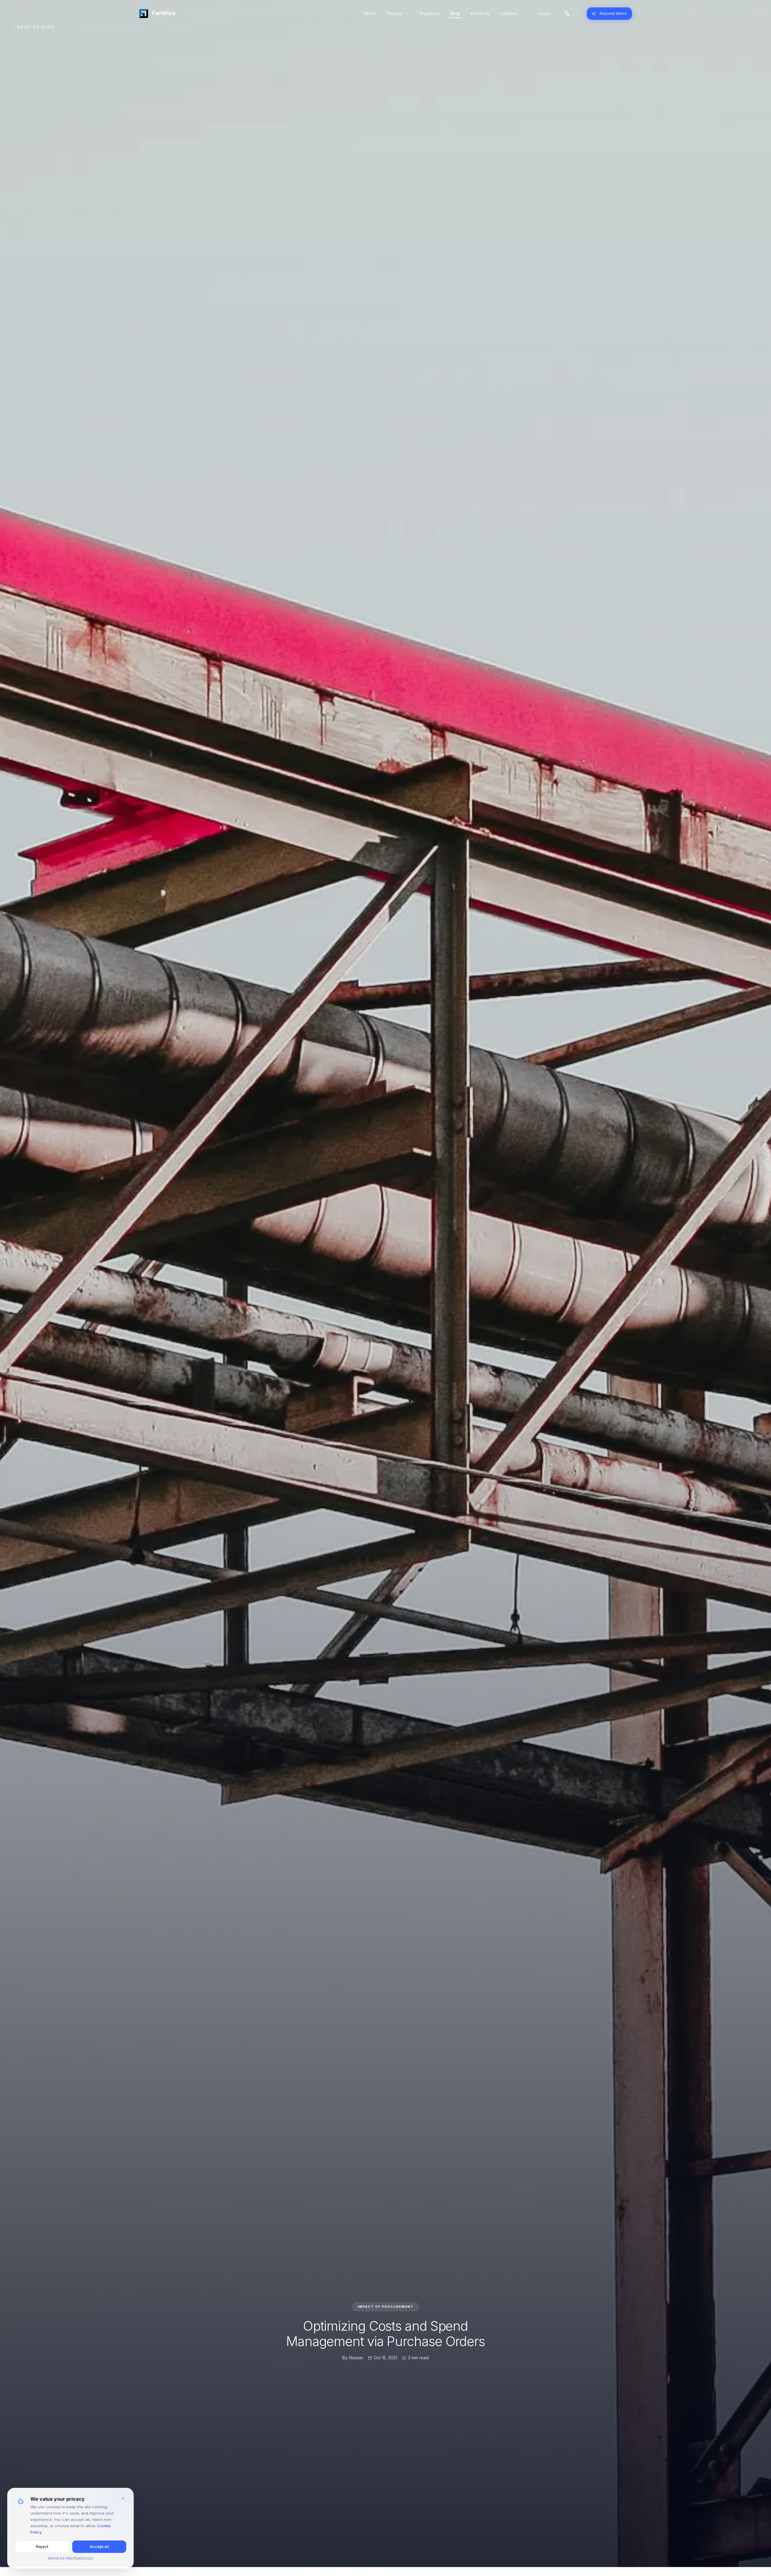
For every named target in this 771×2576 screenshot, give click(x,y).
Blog (455, 13)
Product (395, 13)
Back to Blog (36, 35)
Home (370, 13)
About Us (480, 13)
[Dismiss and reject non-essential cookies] (123, 2498)
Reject (42, 2547)
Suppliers (429, 13)
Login (545, 13)
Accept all (99, 2547)
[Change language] (567, 14)
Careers (509, 13)
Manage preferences (71, 2558)
